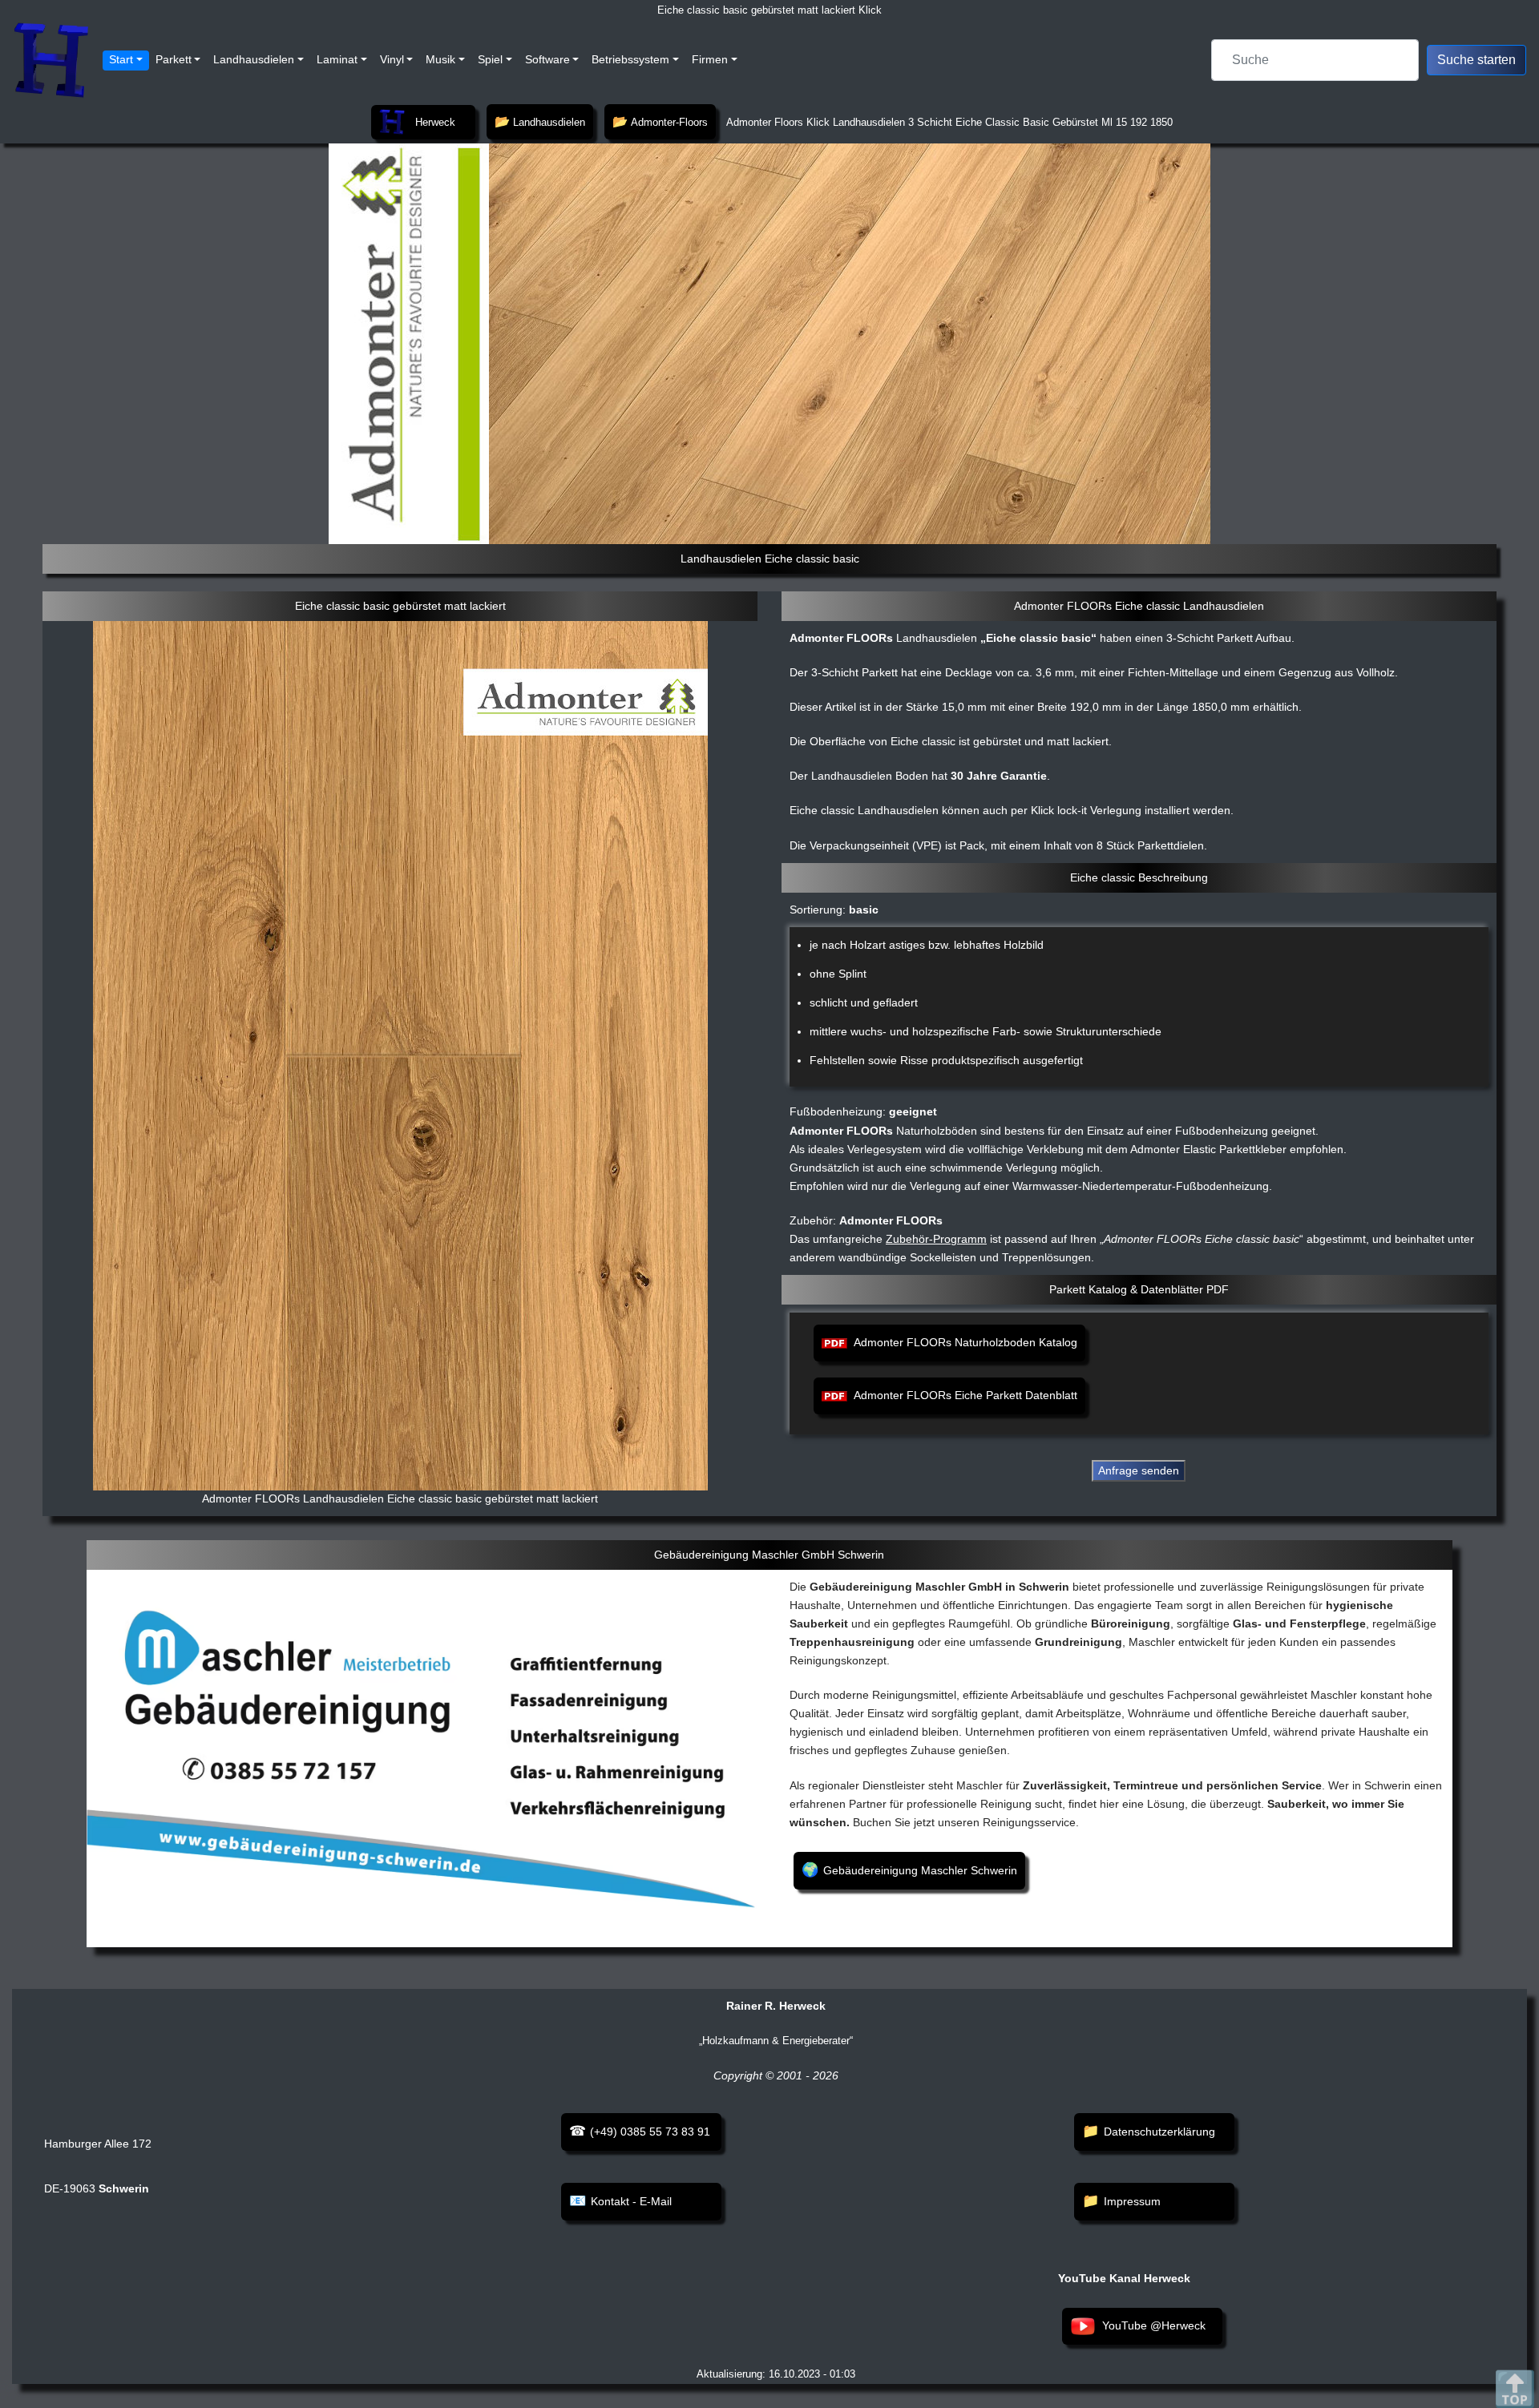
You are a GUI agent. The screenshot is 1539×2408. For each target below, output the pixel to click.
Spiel (490, 59)
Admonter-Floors (669, 122)
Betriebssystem (630, 59)
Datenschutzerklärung (1159, 2132)
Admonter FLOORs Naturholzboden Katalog (965, 1342)
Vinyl (392, 59)
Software (547, 59)
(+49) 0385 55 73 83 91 (650, 2132)
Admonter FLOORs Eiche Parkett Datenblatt (965, 1395)
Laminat (337, 59)
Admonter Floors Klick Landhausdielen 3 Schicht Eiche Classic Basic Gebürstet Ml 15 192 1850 (948, 122)
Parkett (174, 59)
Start (121, 59)
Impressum (1132, 2201)
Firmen (710, 59)
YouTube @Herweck (1154, 2325)
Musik (440, 59)
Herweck (435, 122)
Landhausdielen (254, 59)
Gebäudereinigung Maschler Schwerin (920, 1870)
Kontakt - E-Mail (631, 2201)
